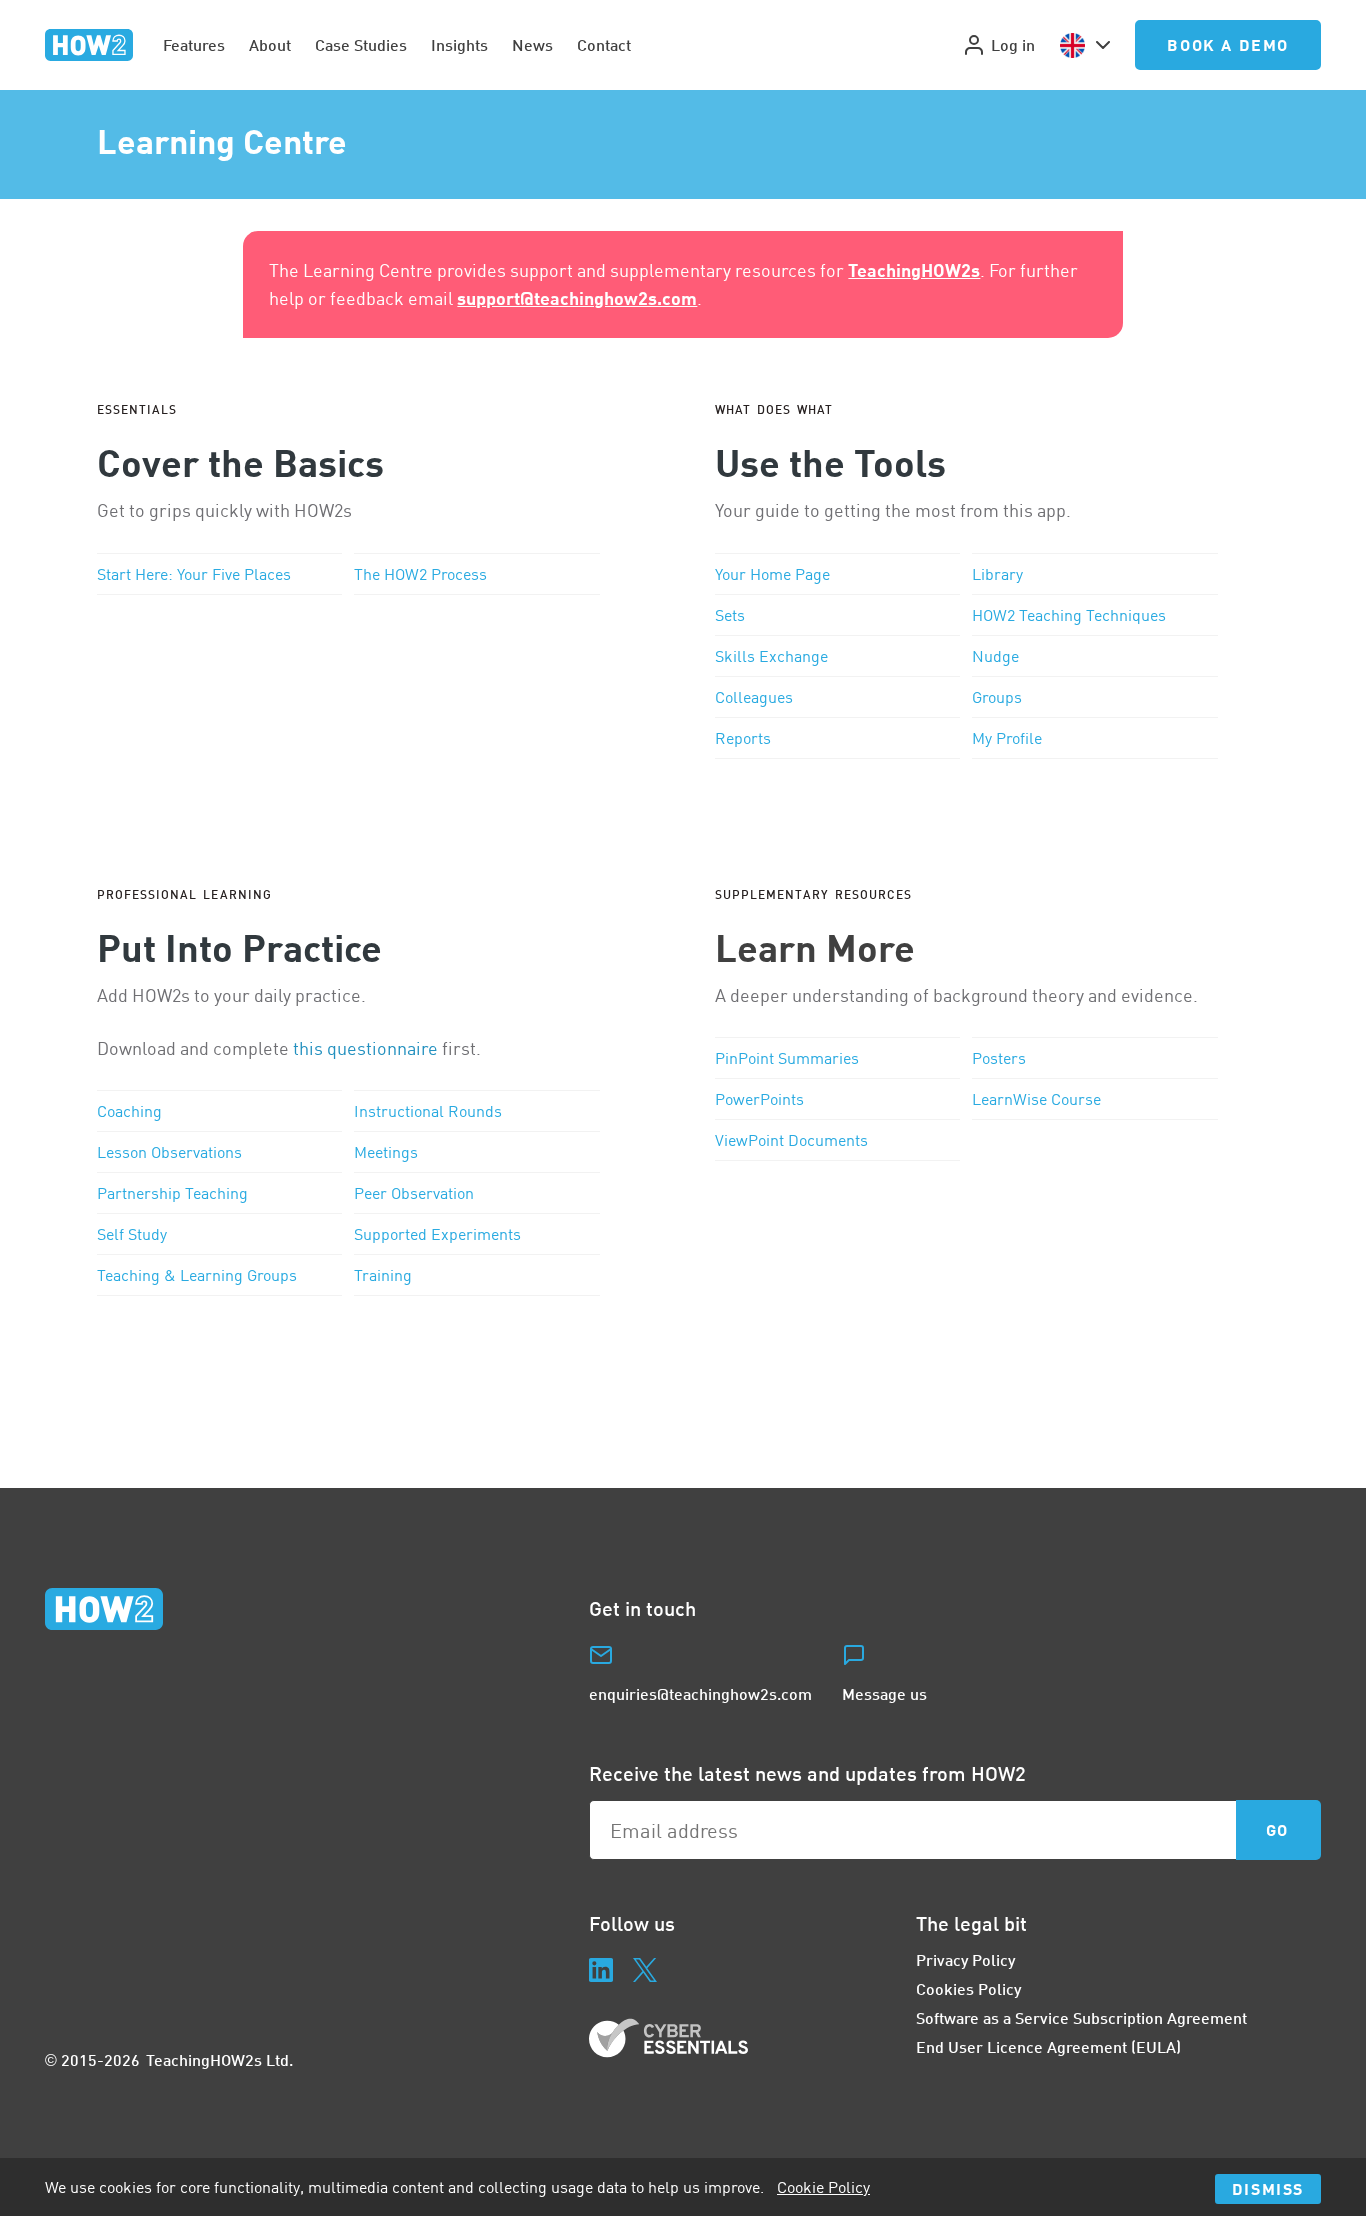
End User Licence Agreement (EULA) (1048, 2046)
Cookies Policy (968, 1988)
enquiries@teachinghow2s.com (700, 1693)
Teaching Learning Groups (197, 1275)
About (270, 44)
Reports (743, 738)
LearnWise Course (1036, 1099)
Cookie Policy (823, 2187)
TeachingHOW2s (914, 270)
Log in (1013, 44)
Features (194, 44)
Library (997, 574)
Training (383, 1275)
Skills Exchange (771, 656)
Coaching (129, 1111)
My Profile (1007, 738)
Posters (999, 1058)
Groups (997, 697)
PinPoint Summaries (787, 1058)
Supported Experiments (437, 1234)
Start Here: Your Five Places (194, 574)
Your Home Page (772, 574)
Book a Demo (1228, 44)
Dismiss (1268, 2188)
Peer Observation (414, 1193)
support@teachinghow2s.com (577, 298)
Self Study (132, 1234)
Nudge (995, 656)
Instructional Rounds (428, 1111)
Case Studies (361, 44)
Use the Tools (830, 461)
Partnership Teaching (172, 1193)
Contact (604, 44)
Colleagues (754, 697)
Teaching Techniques (1069, 615)
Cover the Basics (240, 461)
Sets (730, 615)
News (532, 44)
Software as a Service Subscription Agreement (1081, 2017)
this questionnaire (365, 1048)
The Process (420, 574)
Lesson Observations (169, 1152)
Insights (459, 44)
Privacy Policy (965, 1959)
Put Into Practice (239, 946)
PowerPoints (759, 1099)
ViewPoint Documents (791, 1140)
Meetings (386, 1152)
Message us (884, 1693)
